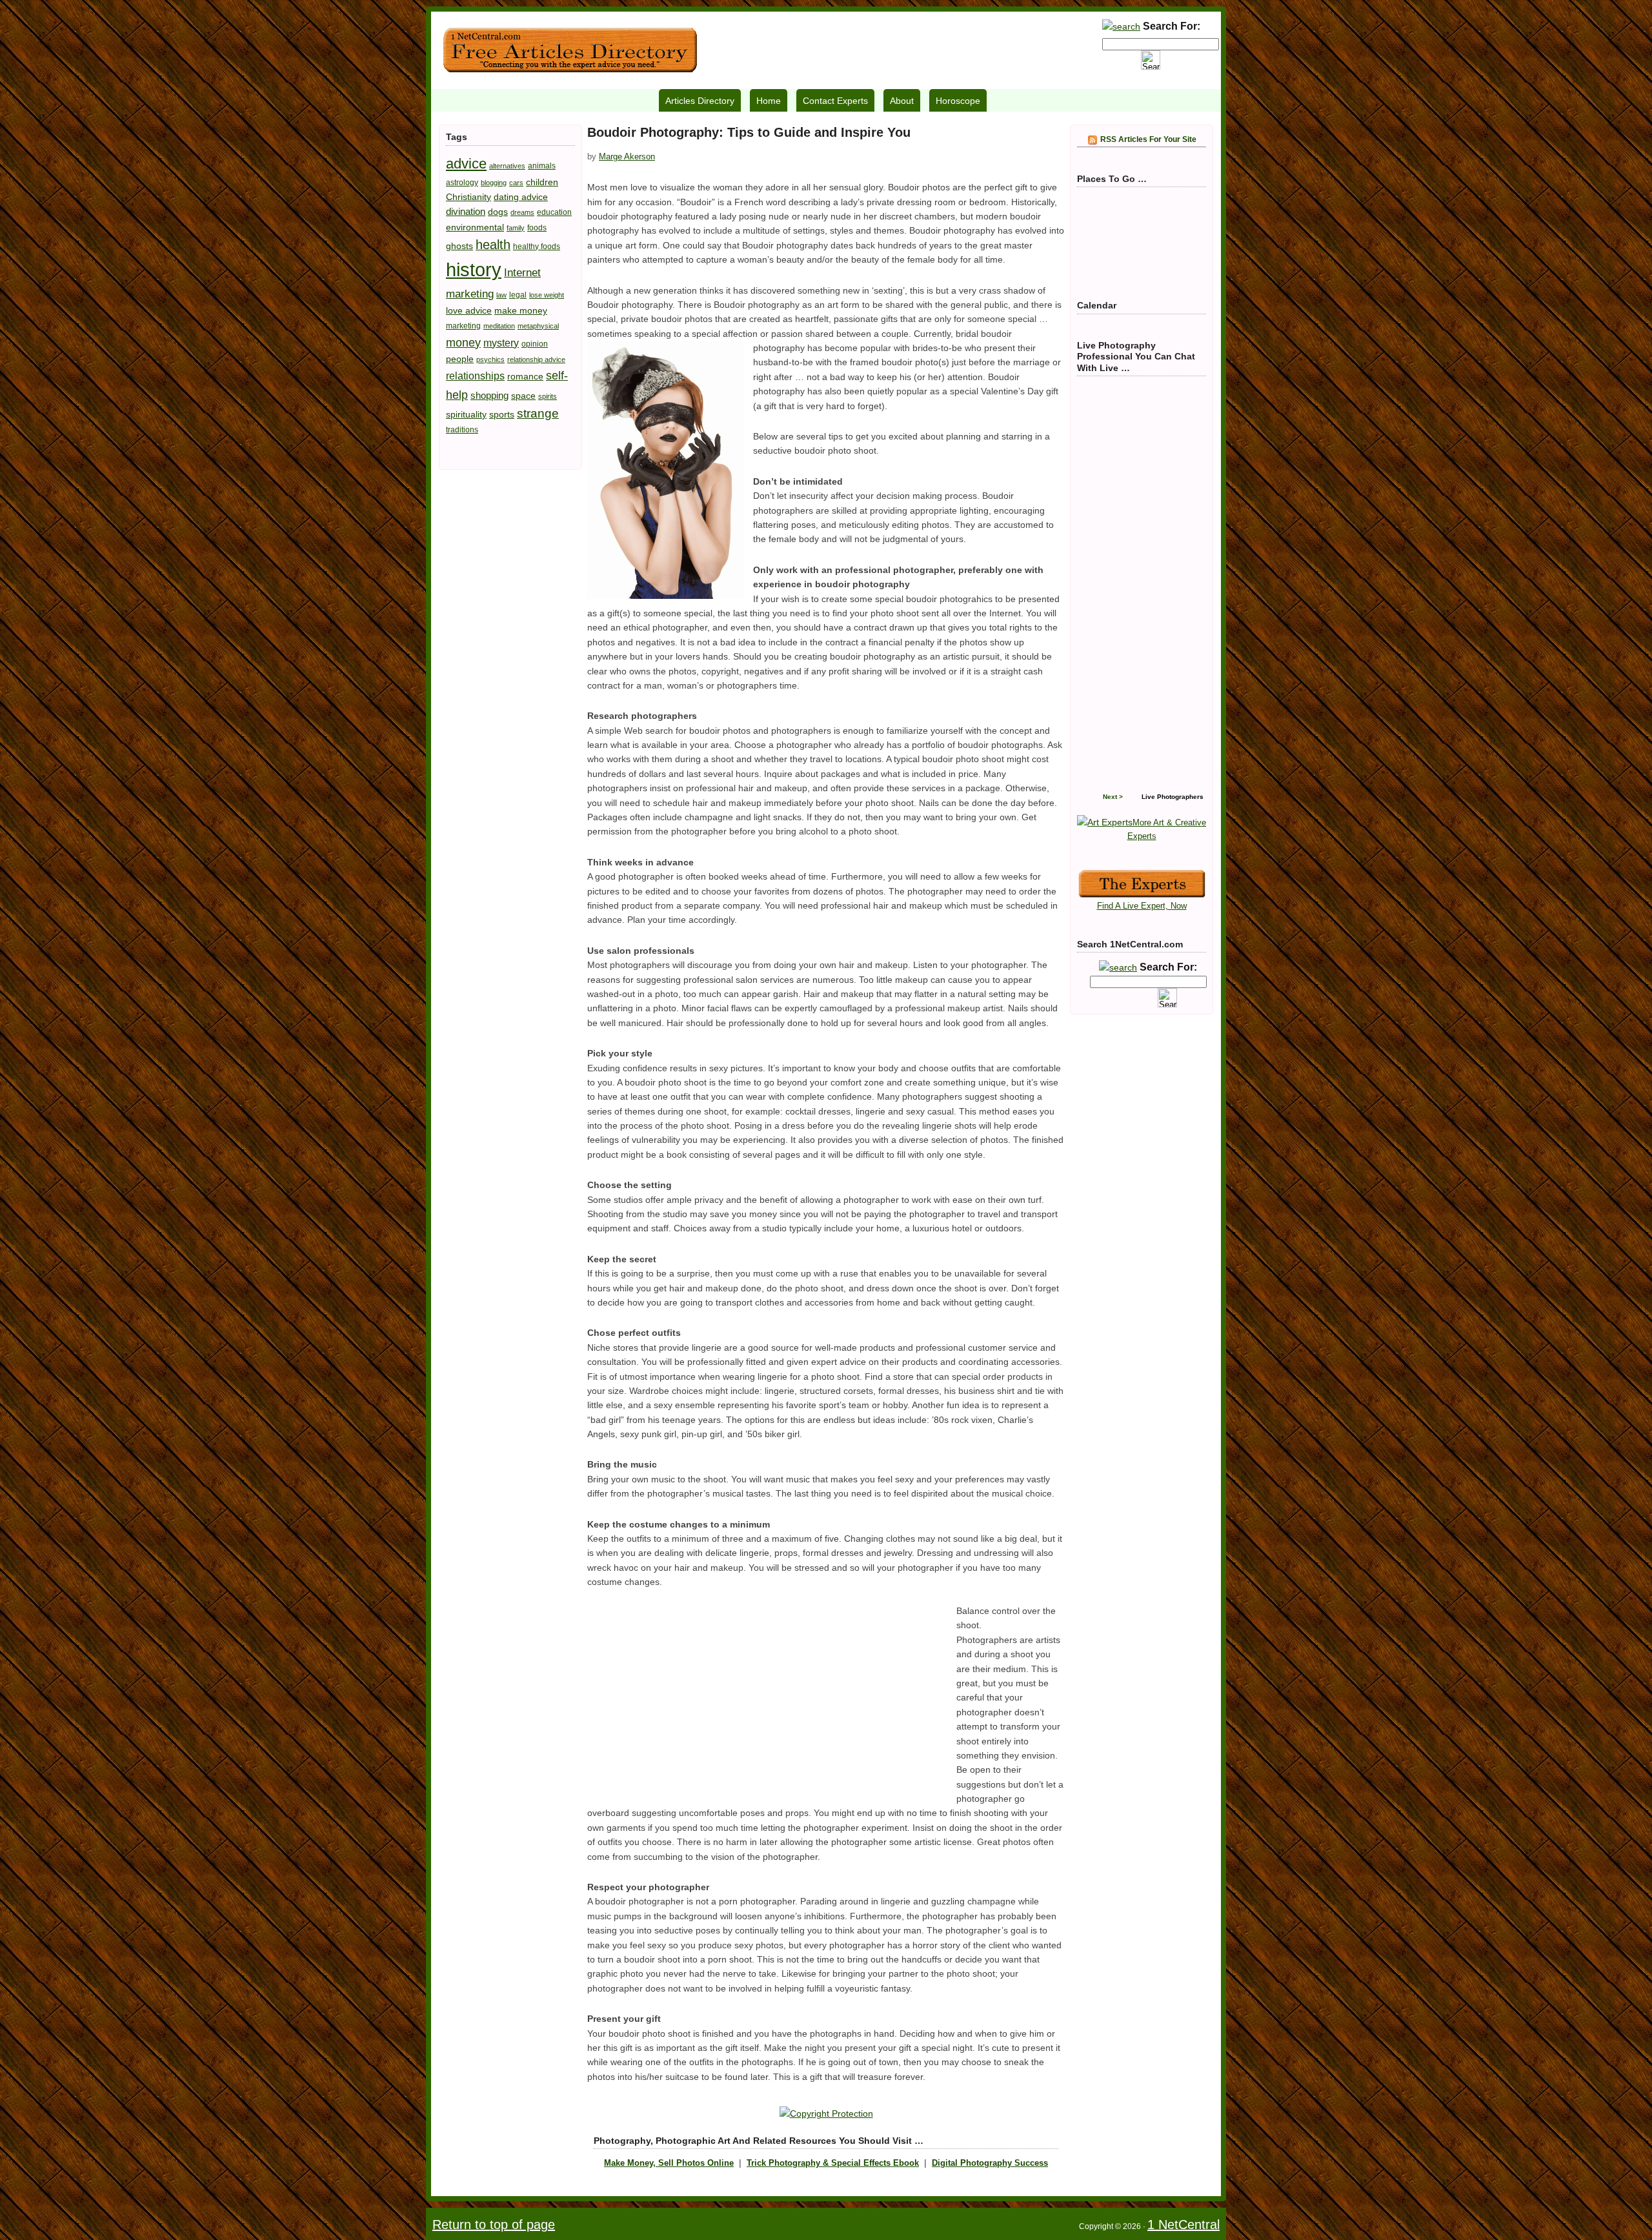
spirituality (466, 414)
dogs (498, 212)
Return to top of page (494, 2225)
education (554, 212)
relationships (475, 376)
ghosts (459, 246)
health (493, 245)
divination (466, 211)
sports (502, 414)
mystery (501, 343)
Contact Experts (835, 101)
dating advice (521, 197)
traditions (462, 430)
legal (518, 295)
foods (537, 228)
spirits (548, 396)
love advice (469, 310)
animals (542, 166)
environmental (475, 227)
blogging (494, 183)
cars (516, 183)
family (516, 228)
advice (466, 164)
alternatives (507, 166)
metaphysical (538, 326)
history (474, 269)
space (523, 396)
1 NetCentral (570, 50)
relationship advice (536, 359)
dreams (522, 212)
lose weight (547, 295)
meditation (499, 326)
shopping (489, 395)
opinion (535, 344)
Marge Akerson (627, 156)
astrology (462, 183)
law (501, 295)
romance (525, 376)
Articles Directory (700, 101)
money (463, 342)
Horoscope (958, 101)
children (542, 182)
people (460, 359)
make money (521, 310)
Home (769, 101)
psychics (490, 359)
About (902, 101)
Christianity (468, 197)
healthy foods (537, 247)
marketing (463, 326)
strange (538, 413)
